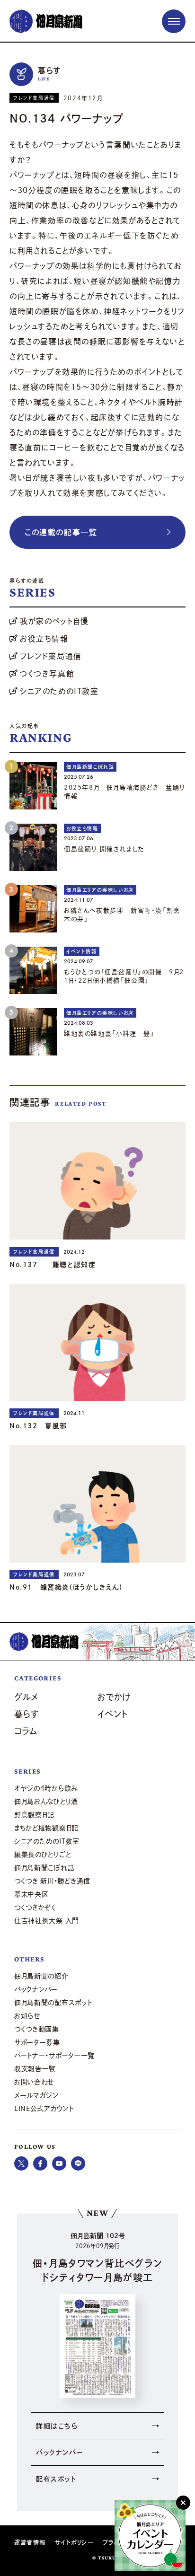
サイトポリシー (74, 2542)
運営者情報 (30, 2542)
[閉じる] (183, 2503)
